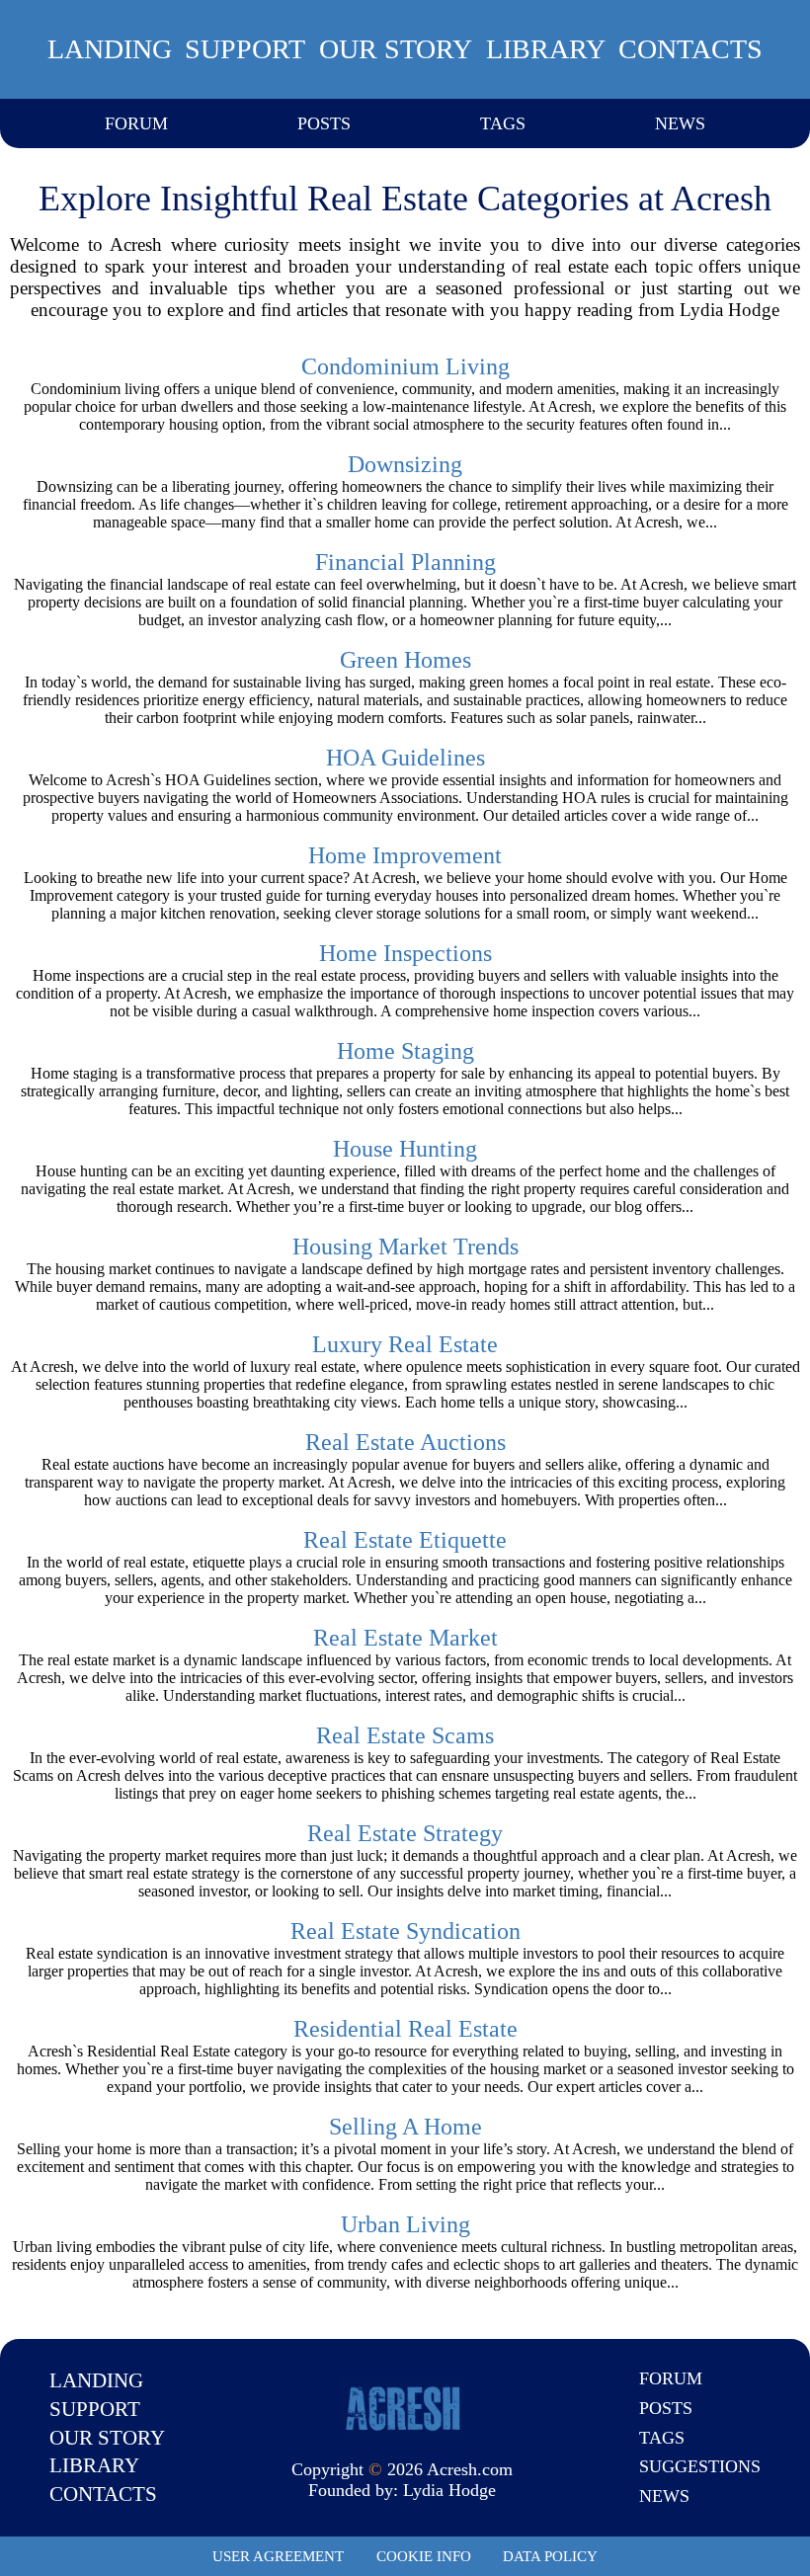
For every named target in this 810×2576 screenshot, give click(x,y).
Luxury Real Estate (405, 1344)
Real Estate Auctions (405, 1442)
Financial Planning (405, 562)
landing (110, 49)
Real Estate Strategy (405, 1833)
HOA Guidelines (405, 758)
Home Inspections (405, 953)
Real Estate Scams (405, 1735)
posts (324, 123)
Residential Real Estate (405, 2029)
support (245, 49)
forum (136, 123)
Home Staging (405, 1051)
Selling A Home (405, 2127)
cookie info (424, 2556)
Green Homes (405, 660)
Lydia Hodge (449, 2490)
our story (396, 49)
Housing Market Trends (405, 1247)
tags (503, 123)
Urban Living (405, 2224)
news (680, 123)
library (546, 49)
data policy (550, 2556)
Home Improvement (405, 855)
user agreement (278, 2556)
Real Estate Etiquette (405, 1540)
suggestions (700, 2466)
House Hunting (405, 1149)
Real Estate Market (405, 1638)
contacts (690, 49)
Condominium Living (405, 366)
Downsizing (405, 464)
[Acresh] (402, 2407)
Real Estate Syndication (405, 1931)
